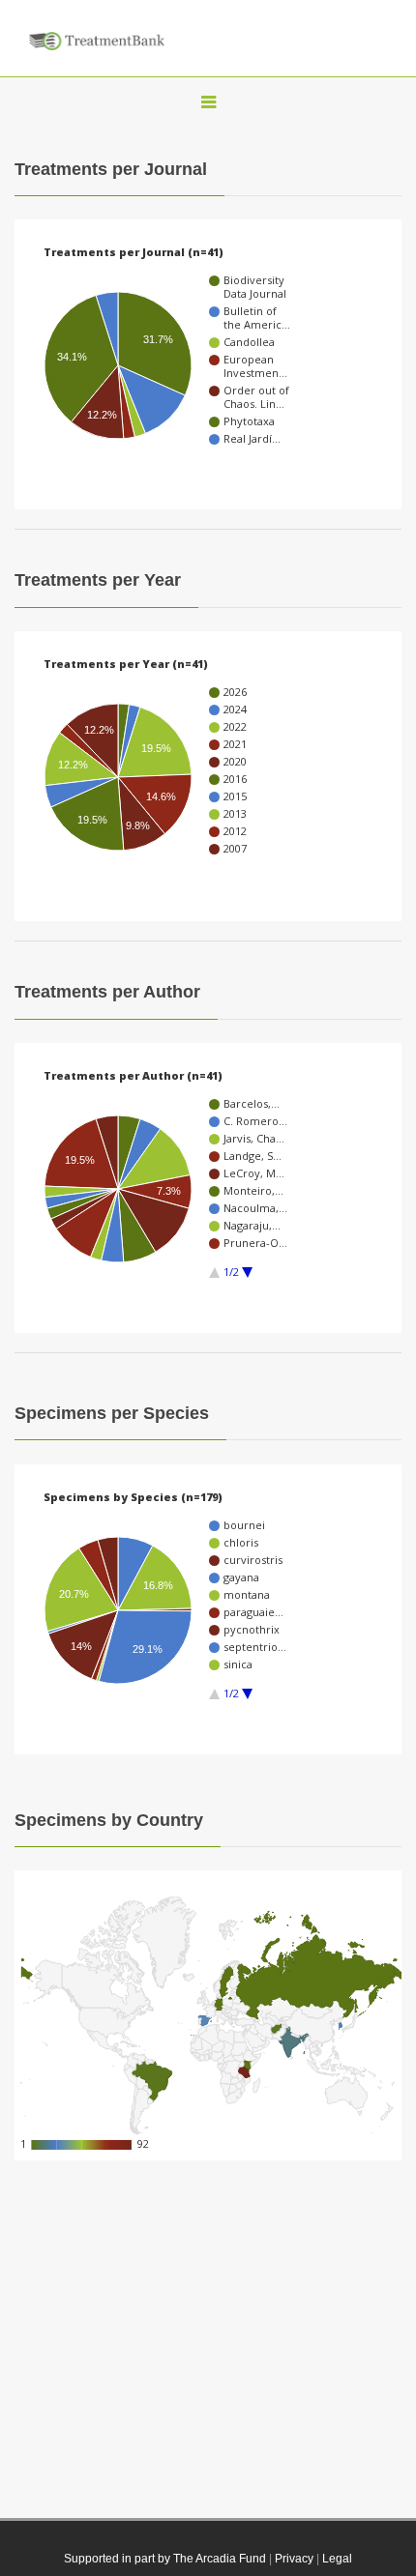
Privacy (294, 2559)
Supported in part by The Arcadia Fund (165, 2559)
